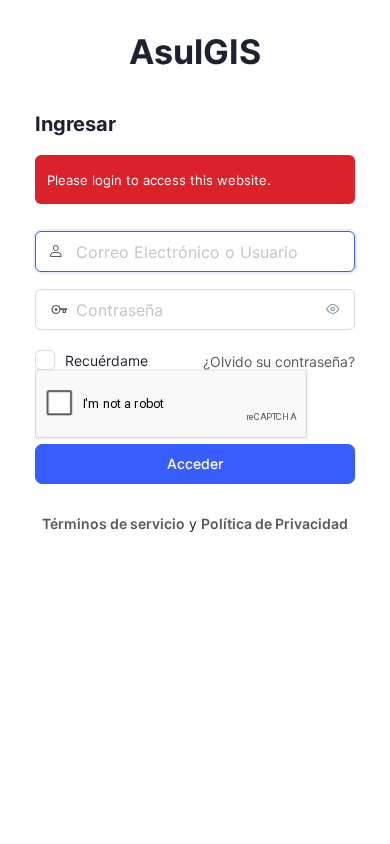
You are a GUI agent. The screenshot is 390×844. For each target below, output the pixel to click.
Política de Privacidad (274, 523)
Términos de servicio (113, 523)
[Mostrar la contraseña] (335, 309)
